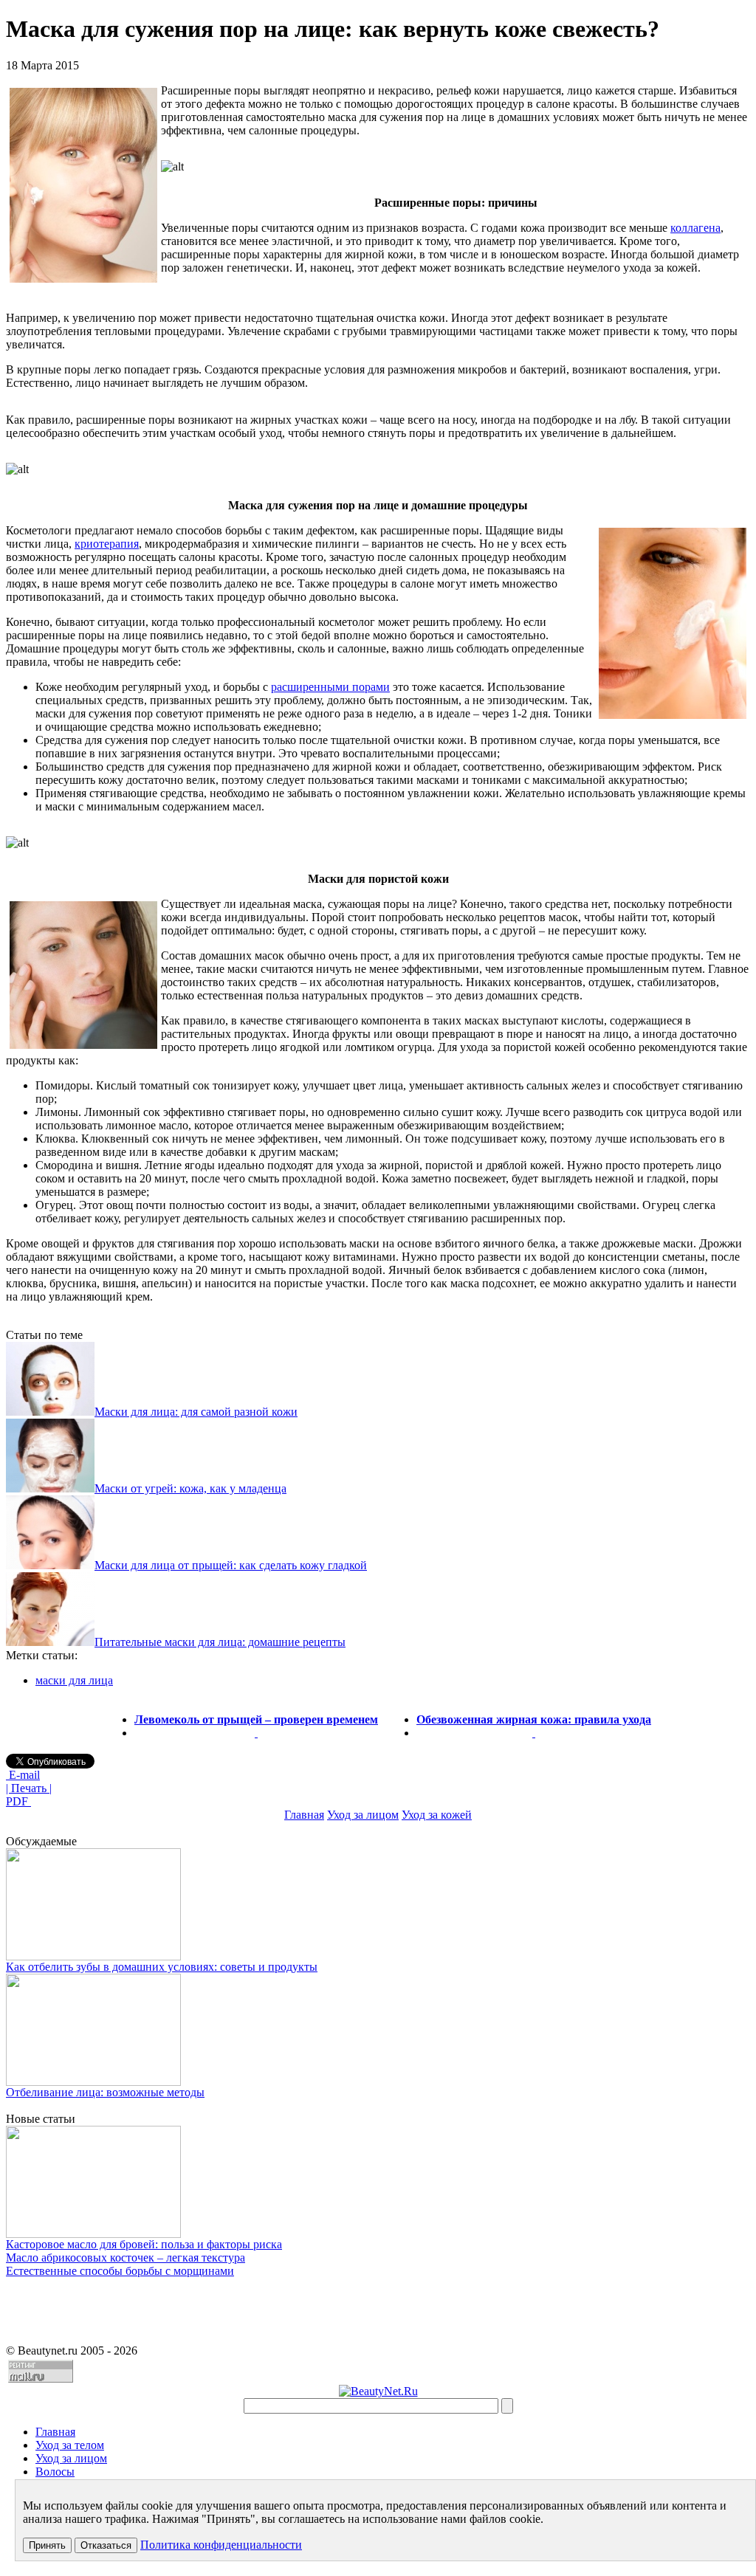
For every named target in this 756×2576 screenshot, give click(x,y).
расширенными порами (330, 687)
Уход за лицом (363, 1815)
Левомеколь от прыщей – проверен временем (256, 1719)
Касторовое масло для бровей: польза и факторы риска (144, 2244)
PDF (18, 1801)
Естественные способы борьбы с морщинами (120, 2271)
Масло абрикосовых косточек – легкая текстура (126, 2258)
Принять (47, 2545)
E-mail (23, 1775)
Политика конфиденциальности (221, 2545)
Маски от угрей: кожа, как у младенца (190, 1488)
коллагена (695, 228)
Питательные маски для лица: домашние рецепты (220, 1642)
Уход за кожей (437, 1815)
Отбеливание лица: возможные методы (105, 2092)
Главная (304, 1815)
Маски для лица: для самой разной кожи (196, 1412)
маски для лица (74, 1680)
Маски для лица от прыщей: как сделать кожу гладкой (231, 1565)
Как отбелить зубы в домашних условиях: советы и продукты (162, 1967)
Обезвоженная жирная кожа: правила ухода (534, 1719)
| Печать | (29, 1788)
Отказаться (106, 2545)
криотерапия (107, 544)
